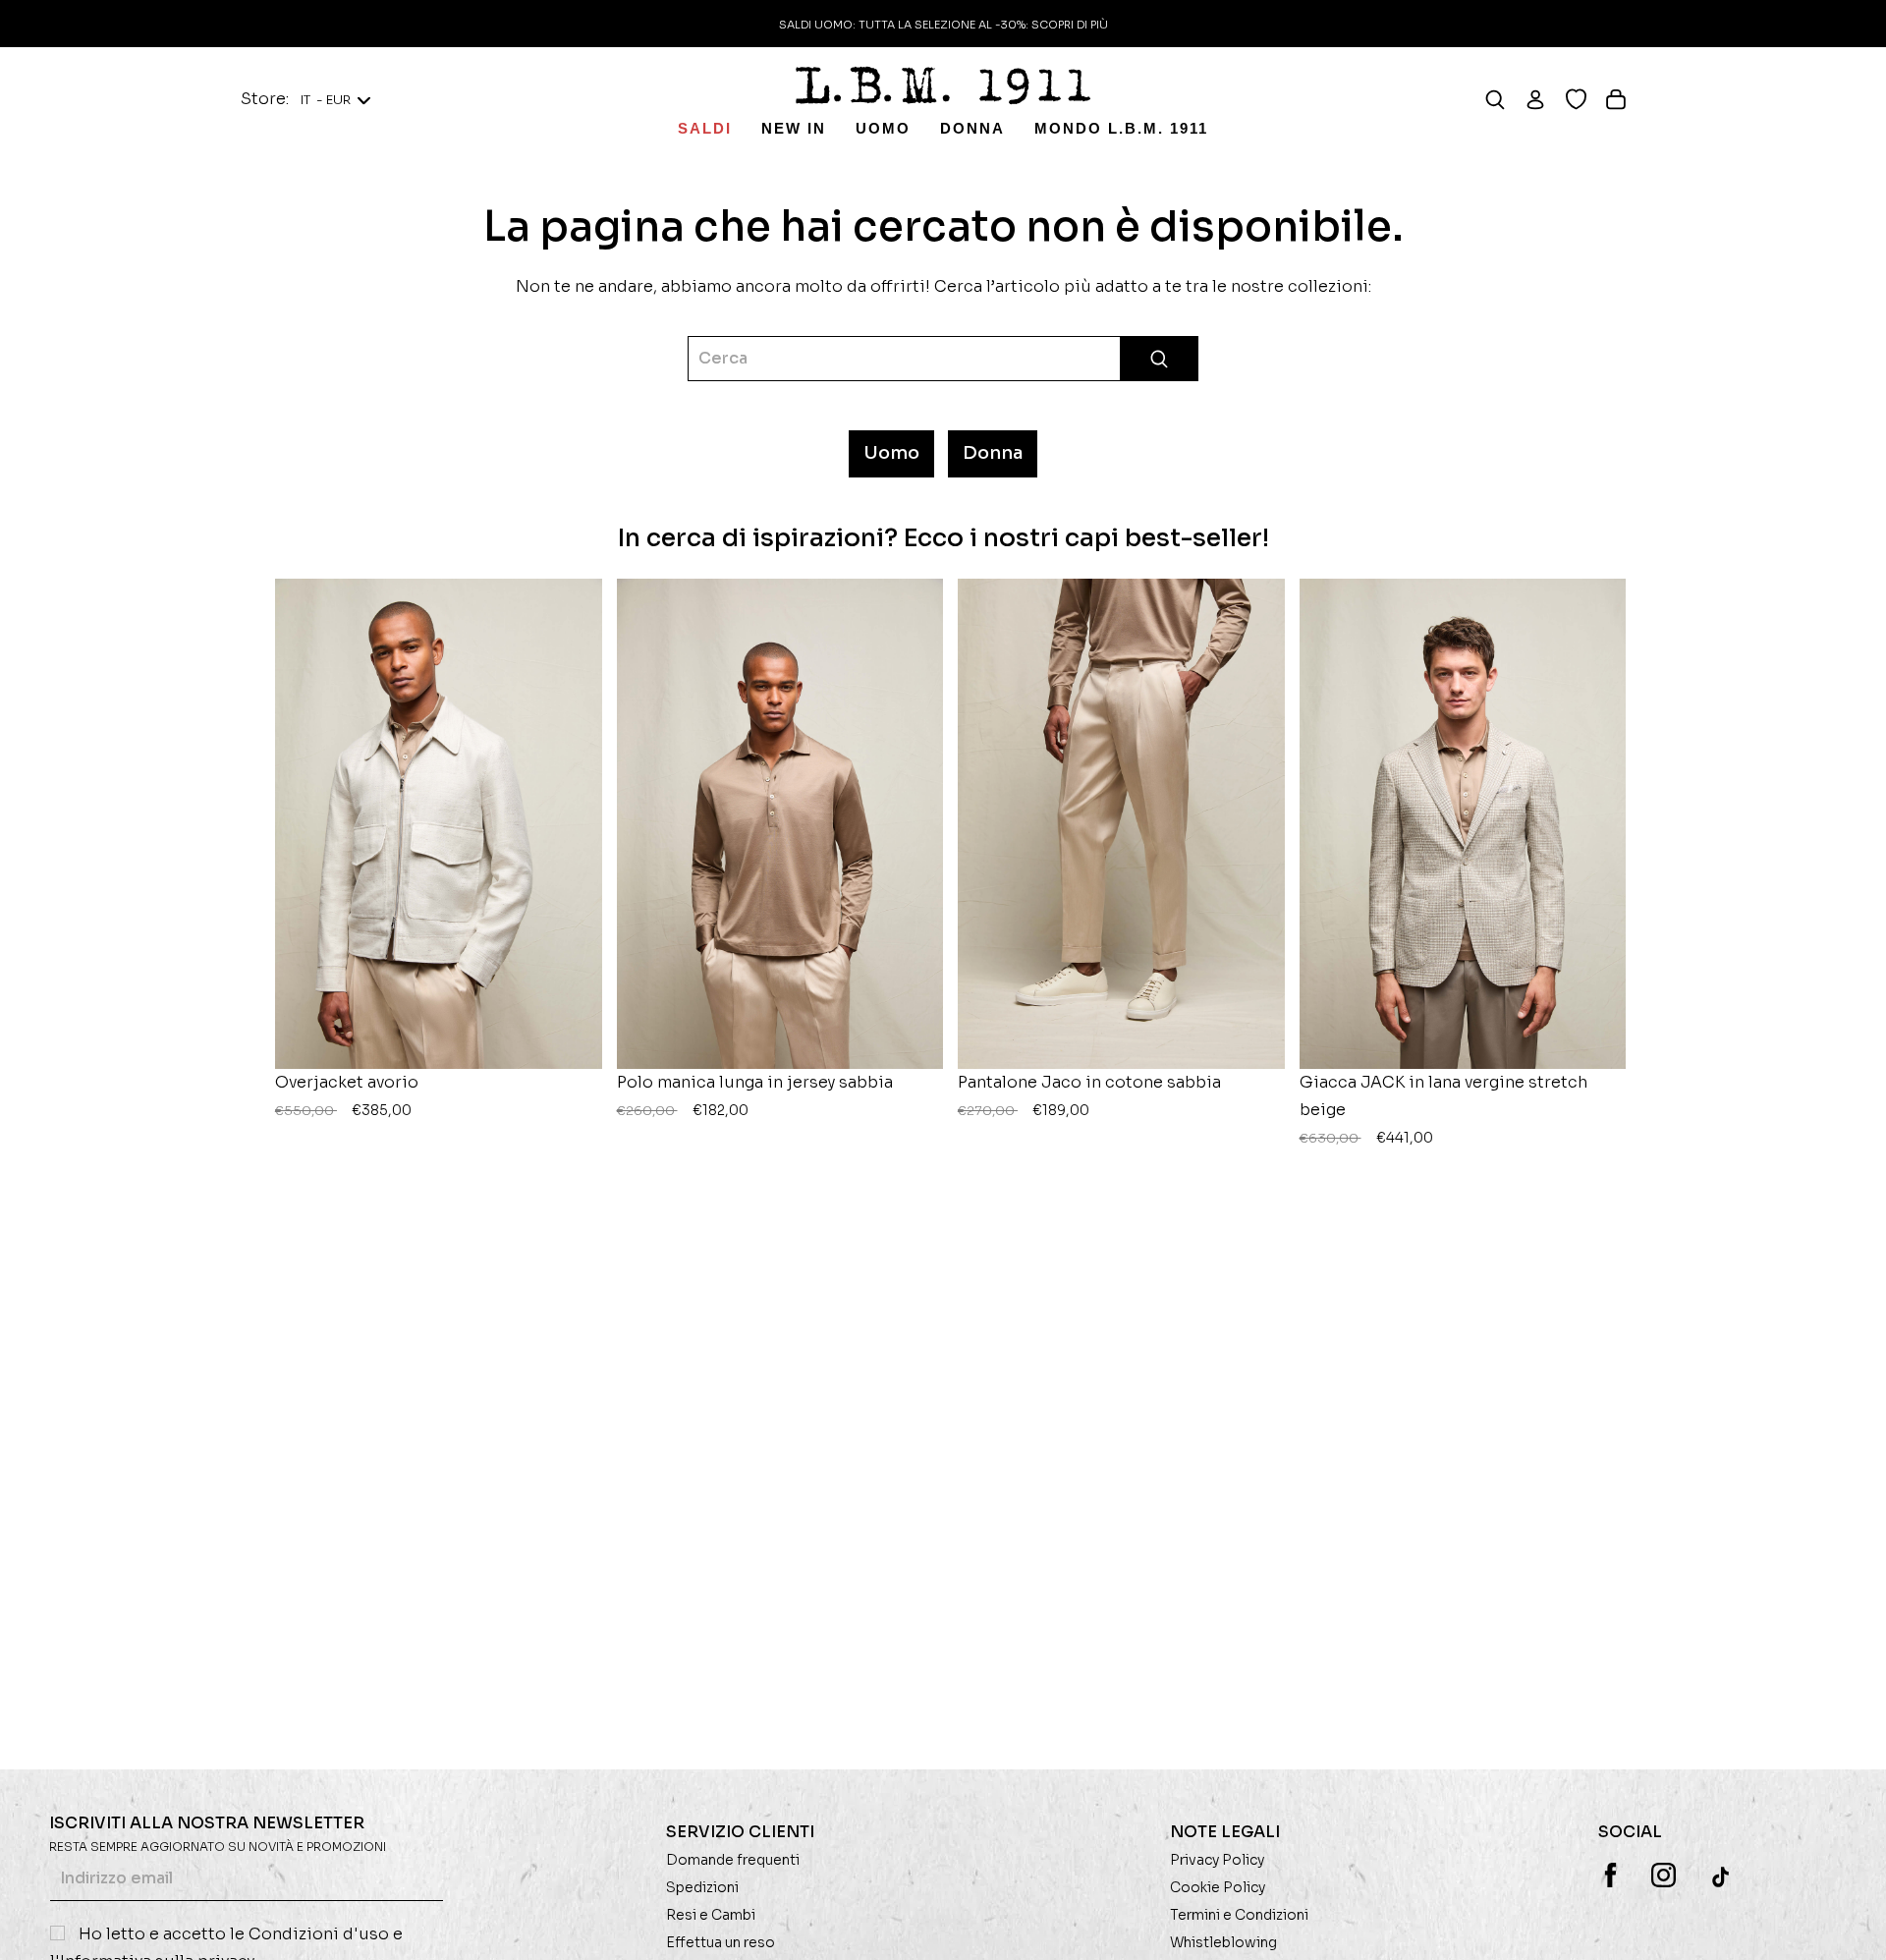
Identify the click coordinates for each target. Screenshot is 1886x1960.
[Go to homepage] (943, 85)
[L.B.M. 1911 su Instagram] (1664, 1875)
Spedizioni (702, 1887)
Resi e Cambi (711, 1915)
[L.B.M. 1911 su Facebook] (1610, 1875)
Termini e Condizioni (1239, 1915)
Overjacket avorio (347, 1095)
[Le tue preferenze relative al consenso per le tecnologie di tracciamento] (1852, 1926)
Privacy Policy (1217, 1860)
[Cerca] (1504, 99)
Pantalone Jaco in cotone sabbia (1089, 1095)
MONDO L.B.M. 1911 (1121, 128)
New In (794, 128)
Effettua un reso (721, 1942)
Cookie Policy (1218, 1887)
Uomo (883, 128)
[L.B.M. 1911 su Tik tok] (1722, 1876)
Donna (972, 128)
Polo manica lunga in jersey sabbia (755, 1095)
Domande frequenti (733, 1860)
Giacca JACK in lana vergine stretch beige (1443, 1109)
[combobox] (943, 359)
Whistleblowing (1223, 1942)
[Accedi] (1545, 99)
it (326, 100)
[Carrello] (1625, 99)
